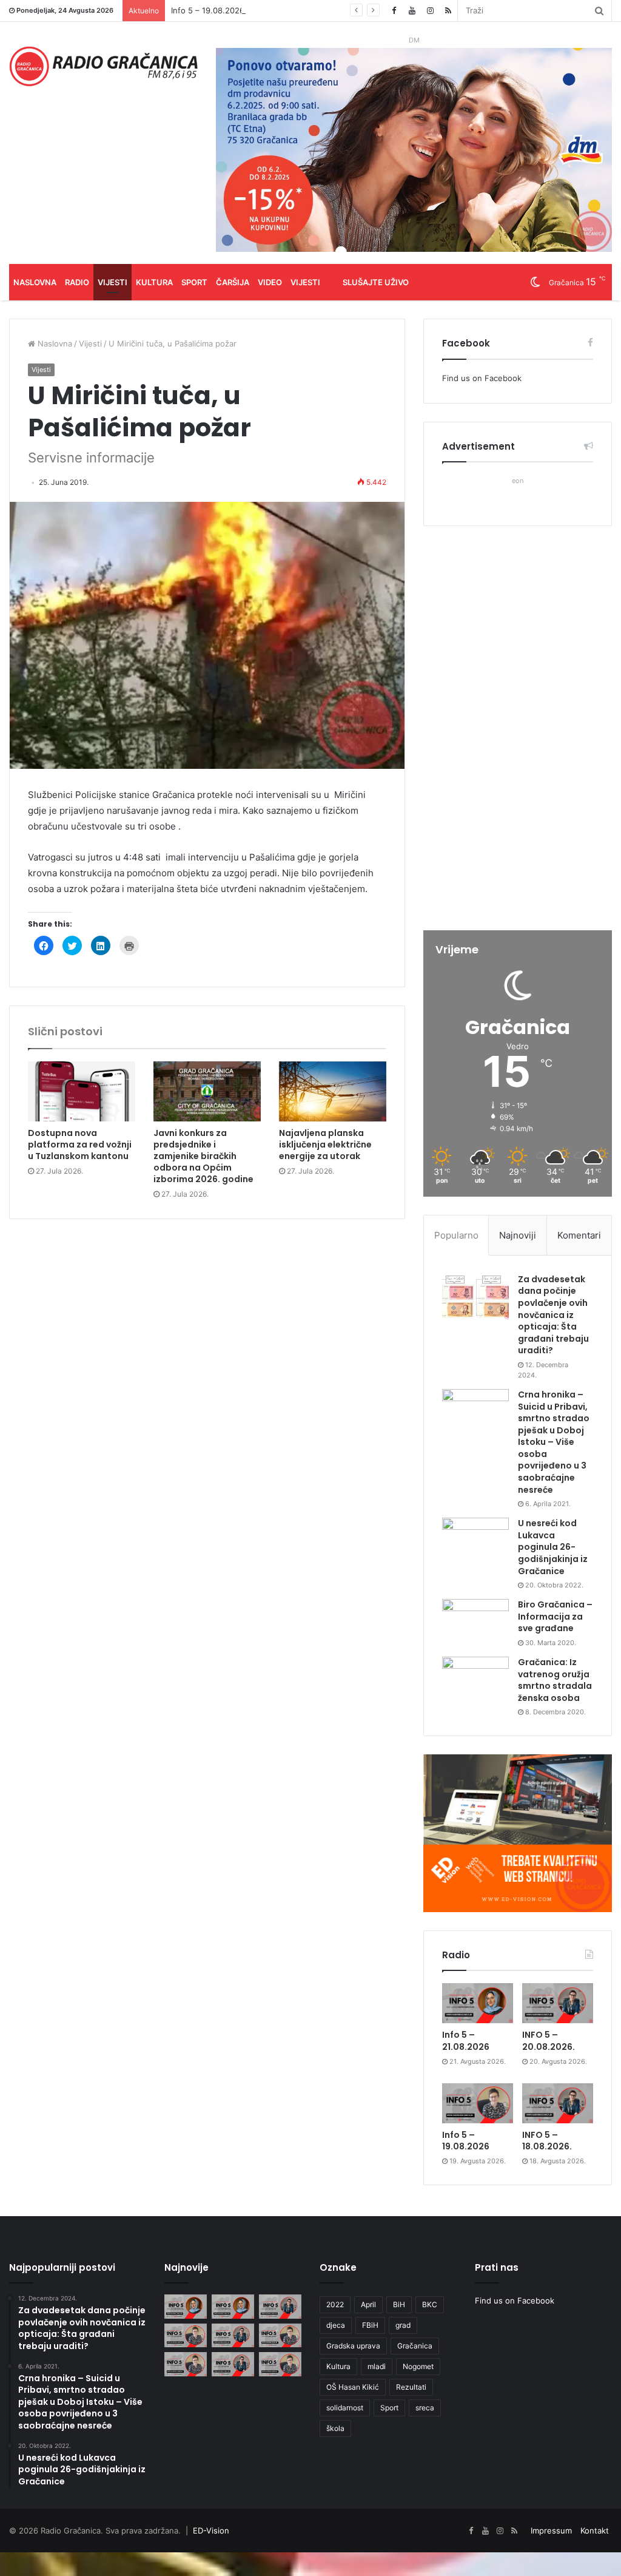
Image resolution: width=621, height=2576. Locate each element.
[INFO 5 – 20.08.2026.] (558, 2003)
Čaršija (233, 282)
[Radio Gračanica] (103, 66)
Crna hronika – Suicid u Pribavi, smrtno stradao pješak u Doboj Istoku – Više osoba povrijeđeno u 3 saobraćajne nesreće (554, 1442)
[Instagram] (430, 11)
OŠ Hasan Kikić (353, 2387)
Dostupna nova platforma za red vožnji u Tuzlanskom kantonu (80, 1144)
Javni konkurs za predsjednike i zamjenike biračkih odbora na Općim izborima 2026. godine (203, 1156)
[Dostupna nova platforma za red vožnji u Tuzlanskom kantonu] (82, 1092)
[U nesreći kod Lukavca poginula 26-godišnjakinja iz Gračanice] (475, 1540)
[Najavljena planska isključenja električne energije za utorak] (333, 1091)
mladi (377, 2366)
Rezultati (411, 2387)
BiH (399, 2304)
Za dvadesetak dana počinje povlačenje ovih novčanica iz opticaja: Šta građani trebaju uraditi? (553, 1315)
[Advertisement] (518, 729)
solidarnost (345, 2408)
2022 (335, 2304)
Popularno (456, 1235)
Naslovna (35, 282)
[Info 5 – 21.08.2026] (478, 2003)
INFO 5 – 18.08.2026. (547, 2141)
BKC (430, 2304)
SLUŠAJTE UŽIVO (376, 282)
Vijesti (112, 282)
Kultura (154, 282)
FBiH (370, 2325)
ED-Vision (211, 2530)
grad (403, 2325)
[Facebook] (394, 11)
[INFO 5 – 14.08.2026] (233, 2364)
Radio (77, 282)
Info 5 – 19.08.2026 (208, 10)
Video (270, 282)
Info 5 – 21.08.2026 (466, 2041)
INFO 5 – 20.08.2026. (549, 2041)
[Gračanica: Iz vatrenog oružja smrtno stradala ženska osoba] (475, 1679)
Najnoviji (518, 1235)
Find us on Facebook (482, 378)
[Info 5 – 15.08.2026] (186, 2364)
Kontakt (595, 2530)
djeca (336, 2325)
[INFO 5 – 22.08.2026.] (186, 2306)
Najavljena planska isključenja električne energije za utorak (325, 1144)
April (368, 2304)
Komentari (579, 1235)
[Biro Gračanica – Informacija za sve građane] (475, 1622)
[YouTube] (412, 11)
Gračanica (415, 2346)
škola (335, 2428)
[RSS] (448, 11)
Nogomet (418, 2366)
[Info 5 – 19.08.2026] (478, 2103)
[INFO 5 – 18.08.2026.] (558, 2103)
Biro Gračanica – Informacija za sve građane (555, 1616)
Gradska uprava (353, 2346)
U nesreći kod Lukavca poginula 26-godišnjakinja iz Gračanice (553, 1547)
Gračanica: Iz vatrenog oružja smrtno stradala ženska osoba (555, 1680)
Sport (194, 282)
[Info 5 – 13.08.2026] (280, 2364)
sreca (425, 2408)
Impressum (551, 2530)
